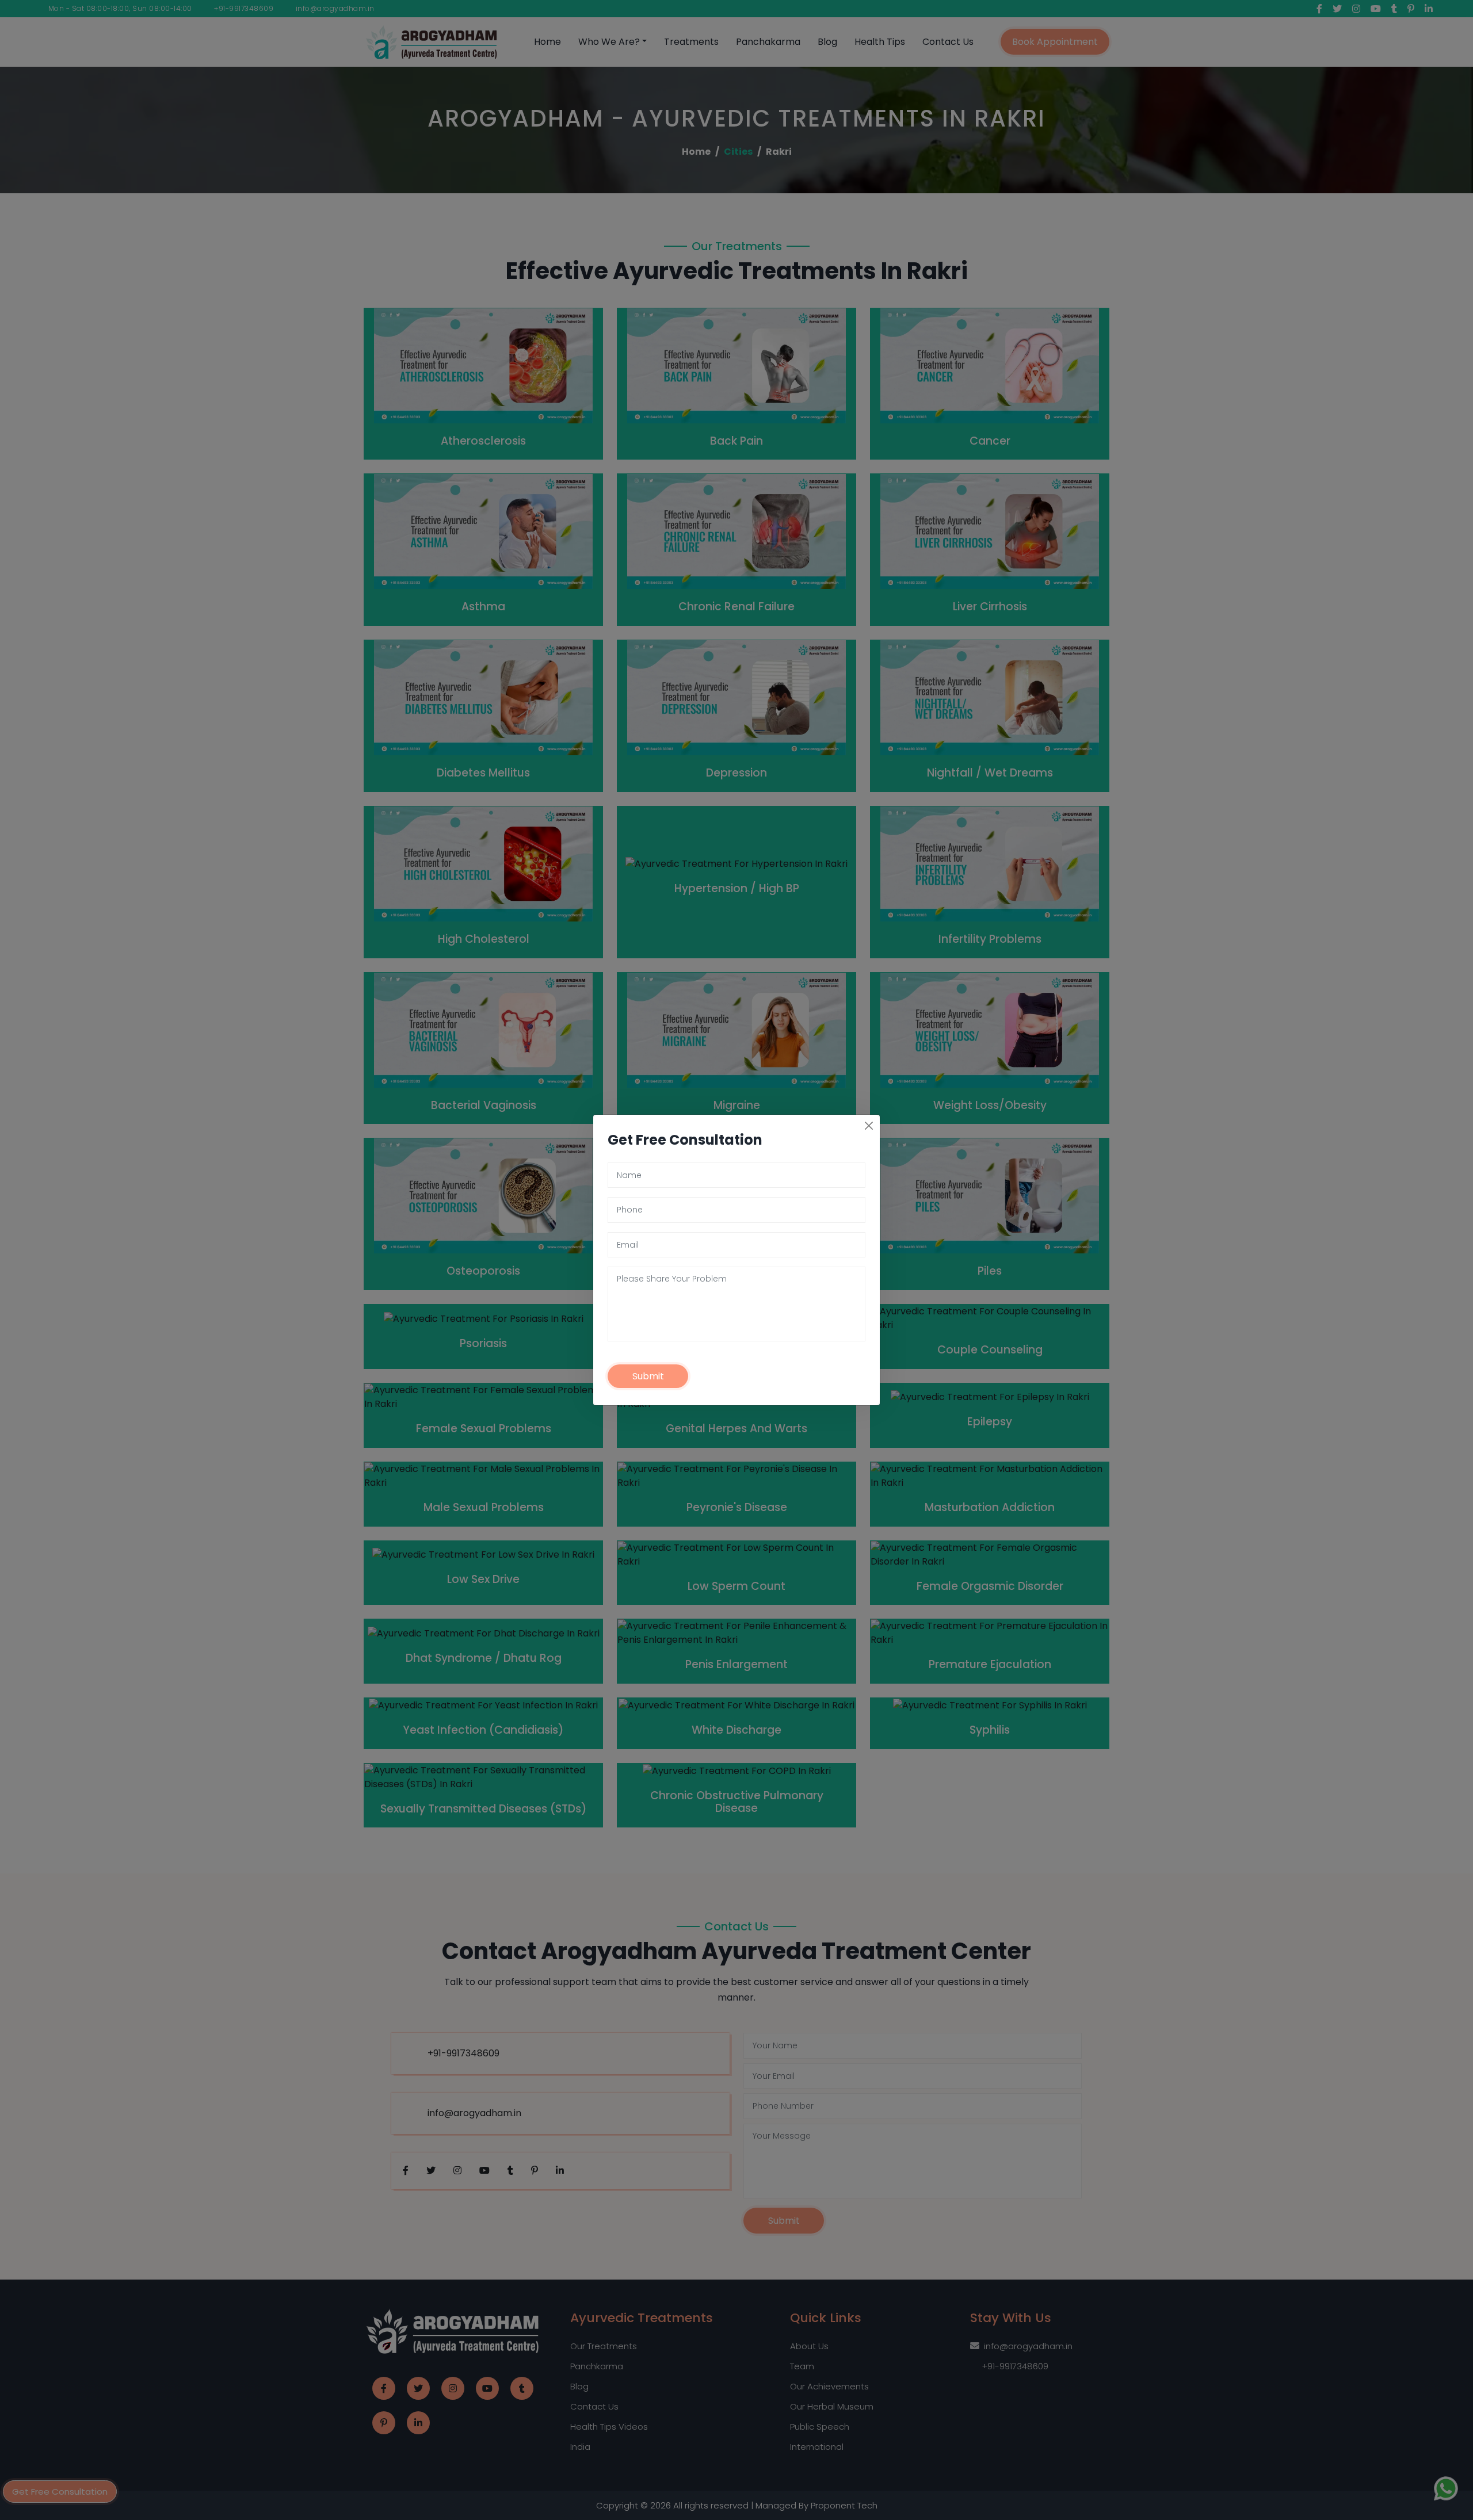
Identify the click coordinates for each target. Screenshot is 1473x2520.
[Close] (869, 1126)
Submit (648, 1376)
